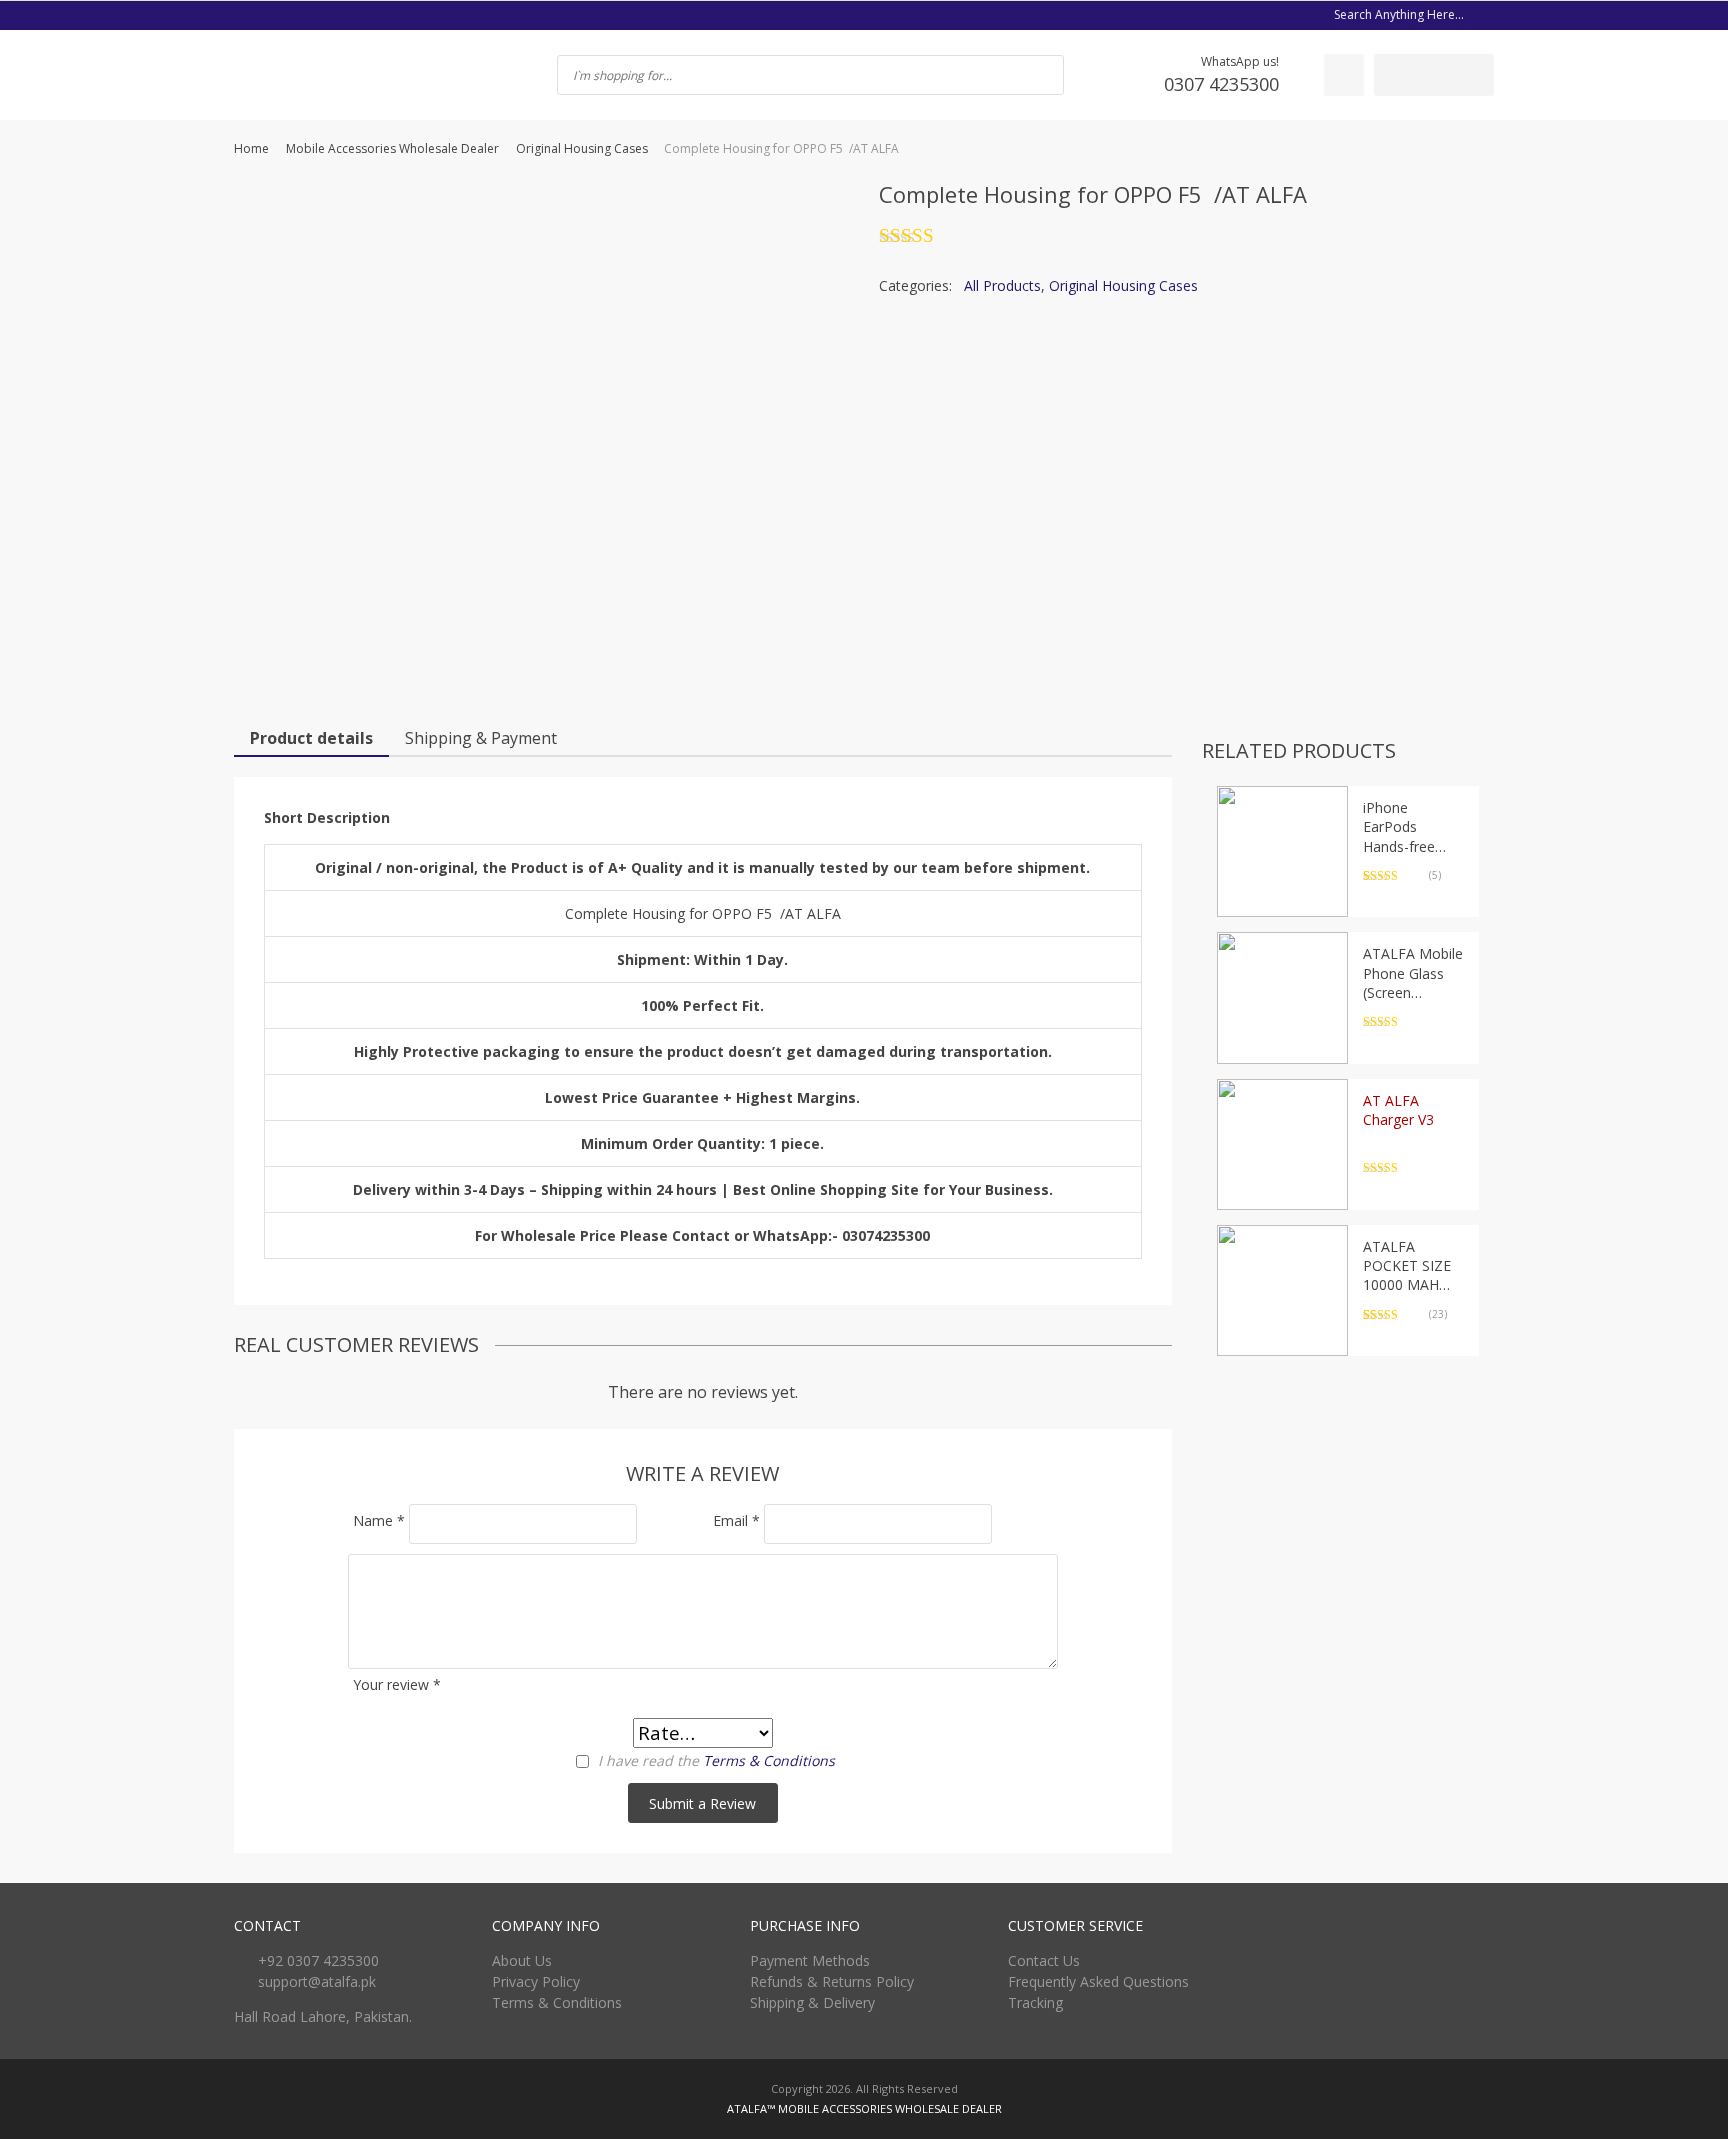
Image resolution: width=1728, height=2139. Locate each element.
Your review (397, 1684)
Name (379, 1520)
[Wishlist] (1344, 75)
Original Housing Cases (582, 148)
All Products (1002, 285)
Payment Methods (810, 1960)
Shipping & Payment (481, 738)
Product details (311, 738)
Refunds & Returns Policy (832, 1981)
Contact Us (1044, 1960)
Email (736, 1520)
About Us (522, 1960)
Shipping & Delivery (812, 2002)
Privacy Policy (536, 1981)
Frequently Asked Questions (1098, 1981)
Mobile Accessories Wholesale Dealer (392, 148)
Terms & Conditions (769, 1760)
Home (251, 148)
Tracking (1035, 2002)
